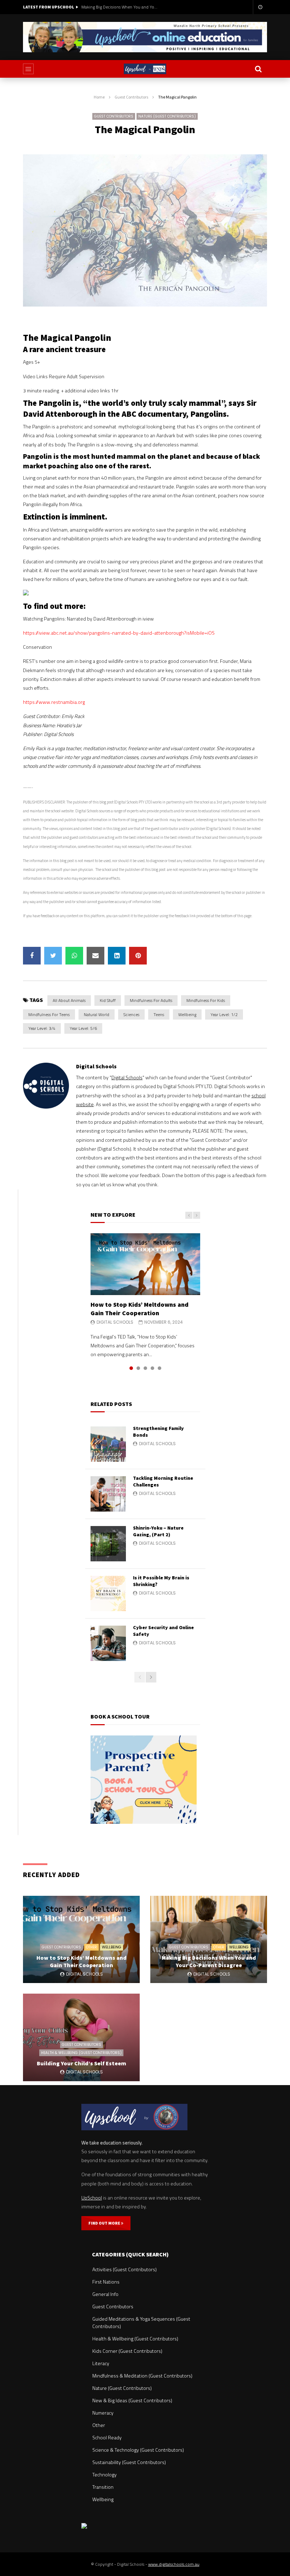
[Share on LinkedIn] (117, 956)
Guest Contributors (131, 97)
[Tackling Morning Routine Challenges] (108, 1494)
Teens (159, 1014)
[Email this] (95, 956)
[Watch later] (260, 7)
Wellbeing (187, 1014)
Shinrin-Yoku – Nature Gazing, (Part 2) (158, 1531)
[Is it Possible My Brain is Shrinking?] (108, 1593)
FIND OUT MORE (105, 2223)
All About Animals (69, 1000)
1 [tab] (131, 1368)
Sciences (131, 1014)
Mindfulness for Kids (206, 1000)
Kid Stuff (108, 1000)
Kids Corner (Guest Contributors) (127, 2351)
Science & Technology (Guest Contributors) (138, 2450)
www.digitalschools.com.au (174, 2564)
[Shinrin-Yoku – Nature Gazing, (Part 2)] (108, 1544)
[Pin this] (138, 956)
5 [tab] (159, 1368)
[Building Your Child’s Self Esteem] (81, 2037)
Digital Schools (96, 1066)
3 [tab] (145, 1368)
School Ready (107, 2437)
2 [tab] (138, 1368)
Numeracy (103, 2413)
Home (99, 97)
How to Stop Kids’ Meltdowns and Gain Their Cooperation (140, 1309)
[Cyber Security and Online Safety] (108, 1643)
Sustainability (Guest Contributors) (129, 2462)
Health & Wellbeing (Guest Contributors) (81, 2053)
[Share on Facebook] (32, 956)
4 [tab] (152, 1368)
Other (91, 1947)
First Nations (106, 2282)
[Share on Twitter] (53, 956)
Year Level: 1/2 (224, 1014)
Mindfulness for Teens (49, 1014)
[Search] (258, 69)
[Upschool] (145, 69)
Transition (103, 2487)
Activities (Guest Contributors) (124, 2269)
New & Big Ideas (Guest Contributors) (132, 2400)
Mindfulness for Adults (151, 1000)
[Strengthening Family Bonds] (108, 1444)
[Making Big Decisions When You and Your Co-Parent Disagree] (209, 1940)
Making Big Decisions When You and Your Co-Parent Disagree (120, 7)
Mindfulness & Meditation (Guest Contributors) (142, 2376)
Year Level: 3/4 (42, 1028)
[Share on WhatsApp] (74, 956)
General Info (105, 2294)
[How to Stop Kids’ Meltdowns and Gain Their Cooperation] (145, 1264)
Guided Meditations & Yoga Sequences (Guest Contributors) (141, 2322)
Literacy (101, 2363)
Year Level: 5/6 (83, 1028)
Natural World (97, 1014)
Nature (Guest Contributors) (167, 116)
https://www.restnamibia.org (54, 702)
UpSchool (92, 2198)
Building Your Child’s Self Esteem (82, 2063)
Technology (105, 2474)
